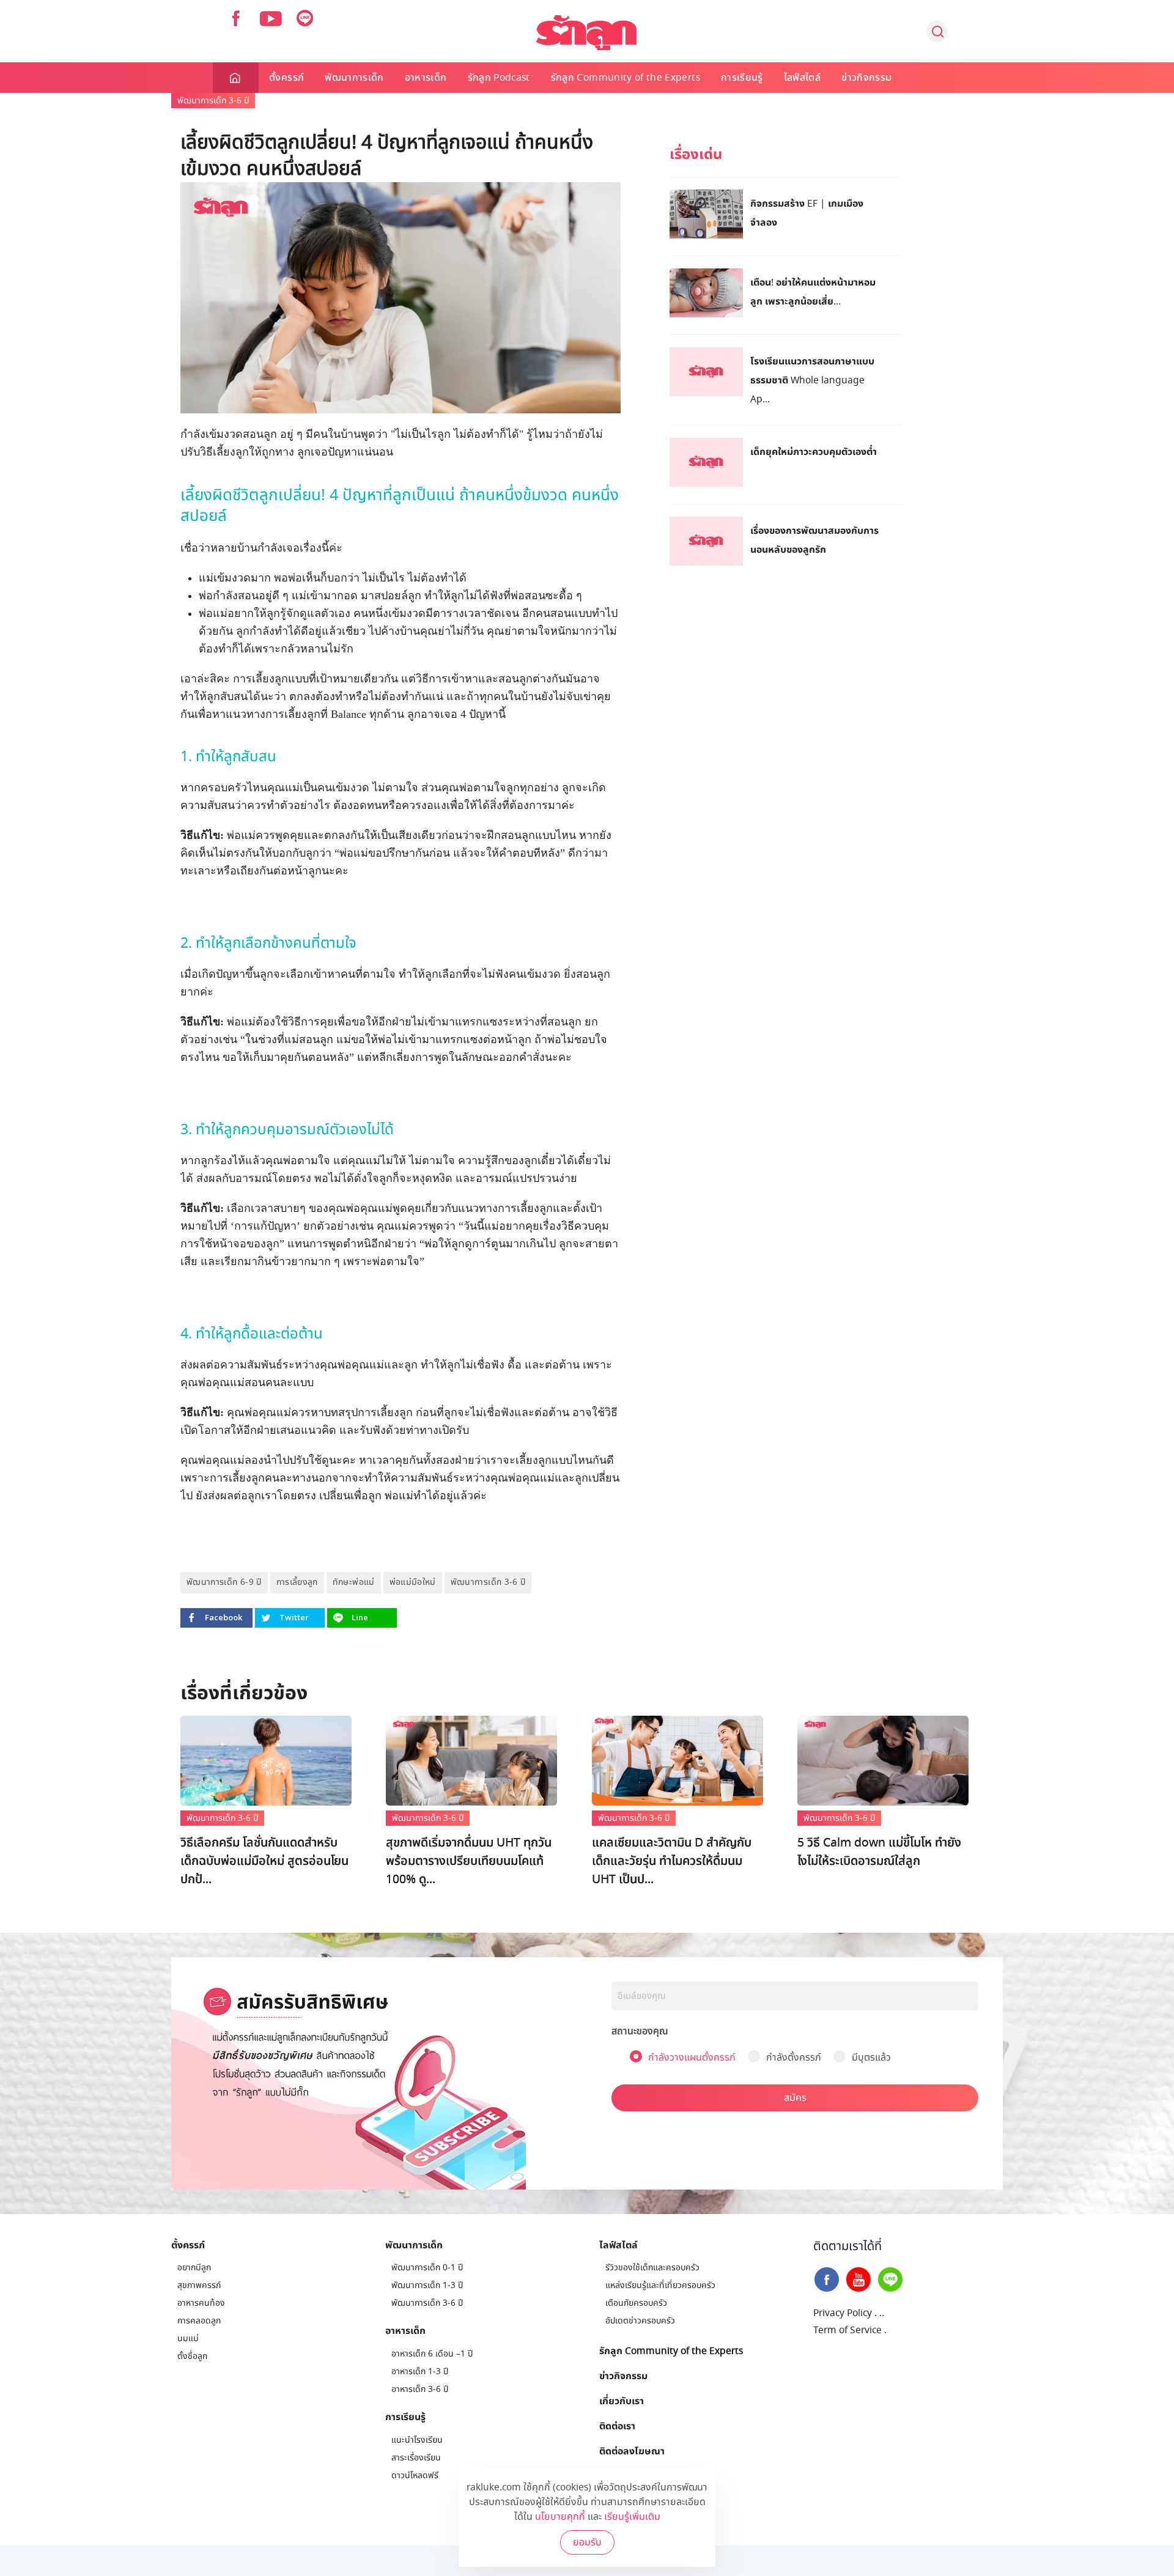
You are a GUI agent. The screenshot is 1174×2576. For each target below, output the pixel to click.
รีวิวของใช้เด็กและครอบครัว (652, 2268)
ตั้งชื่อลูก (192, 2356)
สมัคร (795, 2098)
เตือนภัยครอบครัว (636, 2303)
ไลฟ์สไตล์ (802, 78)
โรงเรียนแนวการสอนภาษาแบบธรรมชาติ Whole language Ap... (812, 380)
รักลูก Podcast (499, 78)
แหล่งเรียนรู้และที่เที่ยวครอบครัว (660, 2285)
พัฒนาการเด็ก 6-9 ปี (224, 1582)
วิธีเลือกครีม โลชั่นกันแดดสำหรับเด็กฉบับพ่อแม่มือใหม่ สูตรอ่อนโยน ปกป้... (264, 1861)
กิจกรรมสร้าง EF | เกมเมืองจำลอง (807, 212)
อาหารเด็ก (426, 78)
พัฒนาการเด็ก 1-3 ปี (427, 2285)
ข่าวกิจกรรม (866, 78)
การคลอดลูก (199, 2321)
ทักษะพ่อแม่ (354, 1582)
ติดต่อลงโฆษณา (632, 2451)
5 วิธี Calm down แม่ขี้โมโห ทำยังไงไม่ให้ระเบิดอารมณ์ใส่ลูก (879, 1852)
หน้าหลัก (236, 78)
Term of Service (847, 2330)
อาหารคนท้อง (201, 2303)
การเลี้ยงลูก (297, 1582)
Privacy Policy (843, 2313)
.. (882, 2313)
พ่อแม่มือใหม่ (413, 1582)
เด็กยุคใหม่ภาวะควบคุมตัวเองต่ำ (814, 451)
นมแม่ (188, 2338)
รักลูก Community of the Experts (626, 78)
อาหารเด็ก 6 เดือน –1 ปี (432, 2354)
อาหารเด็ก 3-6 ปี (420, 2389)
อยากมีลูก (194, 2268)
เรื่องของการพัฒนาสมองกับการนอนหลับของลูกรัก (814, 540)
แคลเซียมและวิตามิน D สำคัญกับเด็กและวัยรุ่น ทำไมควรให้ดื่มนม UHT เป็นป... (672, 1861)
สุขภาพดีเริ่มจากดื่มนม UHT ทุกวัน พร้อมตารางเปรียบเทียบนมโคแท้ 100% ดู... (469, 1861)
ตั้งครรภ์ (286, 78)
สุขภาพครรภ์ (199, 2285)
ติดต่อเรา (617, 2426)
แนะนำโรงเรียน (417, 2440)
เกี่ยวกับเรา (622, 2401)
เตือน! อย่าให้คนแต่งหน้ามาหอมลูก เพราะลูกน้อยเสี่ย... (813, 291)
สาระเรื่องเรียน (416, 2458)
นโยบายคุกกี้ (560, 2517)
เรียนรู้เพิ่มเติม (632, 2517)
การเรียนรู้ (742, 78)
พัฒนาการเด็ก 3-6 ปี (213, 101)
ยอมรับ (587, 2542)
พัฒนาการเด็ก (354, 78)
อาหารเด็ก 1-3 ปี (420, 2371)
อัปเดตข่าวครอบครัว (640, 2321)
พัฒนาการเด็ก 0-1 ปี (427, 2268)
